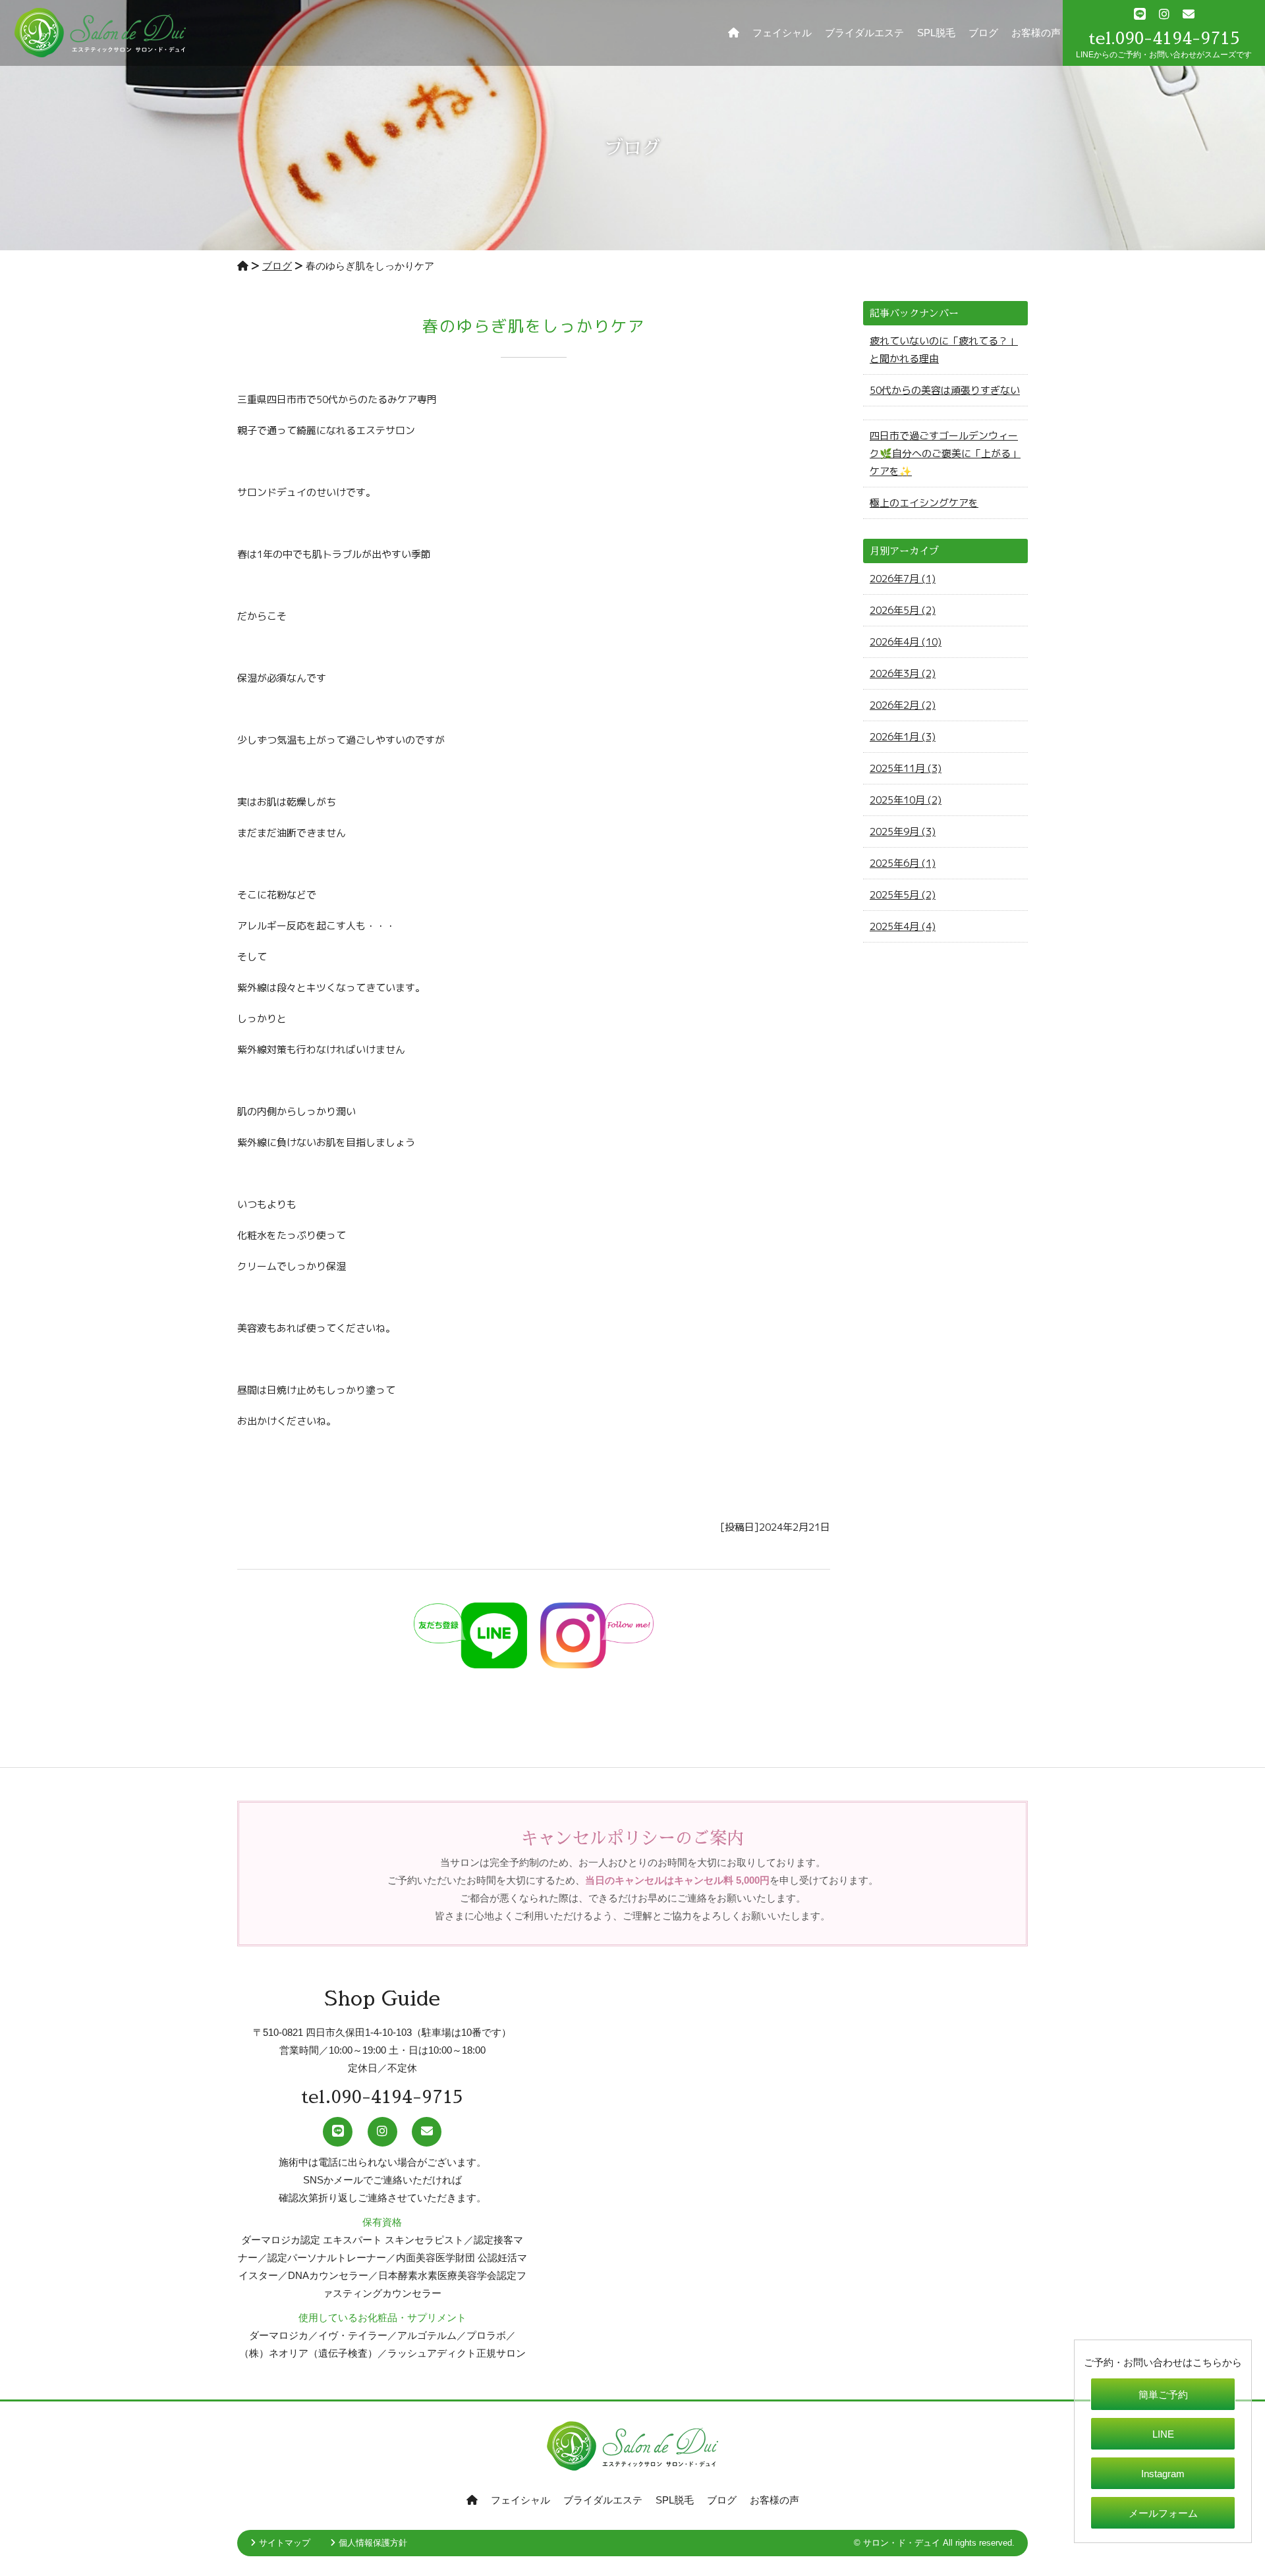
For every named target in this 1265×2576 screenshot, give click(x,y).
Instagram (1163, 2474)
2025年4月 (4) (903, 926)
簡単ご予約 (1163, 2395)
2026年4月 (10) (906, 642)
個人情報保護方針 (373, 2543)
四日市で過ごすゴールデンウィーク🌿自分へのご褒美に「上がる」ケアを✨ (945, 453)
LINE (1163, 2434)
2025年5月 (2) (903, 895)
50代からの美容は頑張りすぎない (945, 390)
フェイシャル (782, 33)
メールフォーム (1163, 2513)
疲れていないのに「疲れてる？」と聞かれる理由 (944, 350)
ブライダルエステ (864, 33)
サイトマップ (285, 2543)
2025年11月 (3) (906, 768)
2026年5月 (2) (903, 610)
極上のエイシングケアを (924, 503)
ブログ (983, 33)
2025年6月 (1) (903, 863)
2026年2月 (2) (903, 705)
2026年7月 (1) (903, 579)
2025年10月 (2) (906, 800)
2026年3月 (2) (903, 673)
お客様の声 (1036, 33)
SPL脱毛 (936, 33)
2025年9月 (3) (903, 832)
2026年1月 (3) (903, 737)
